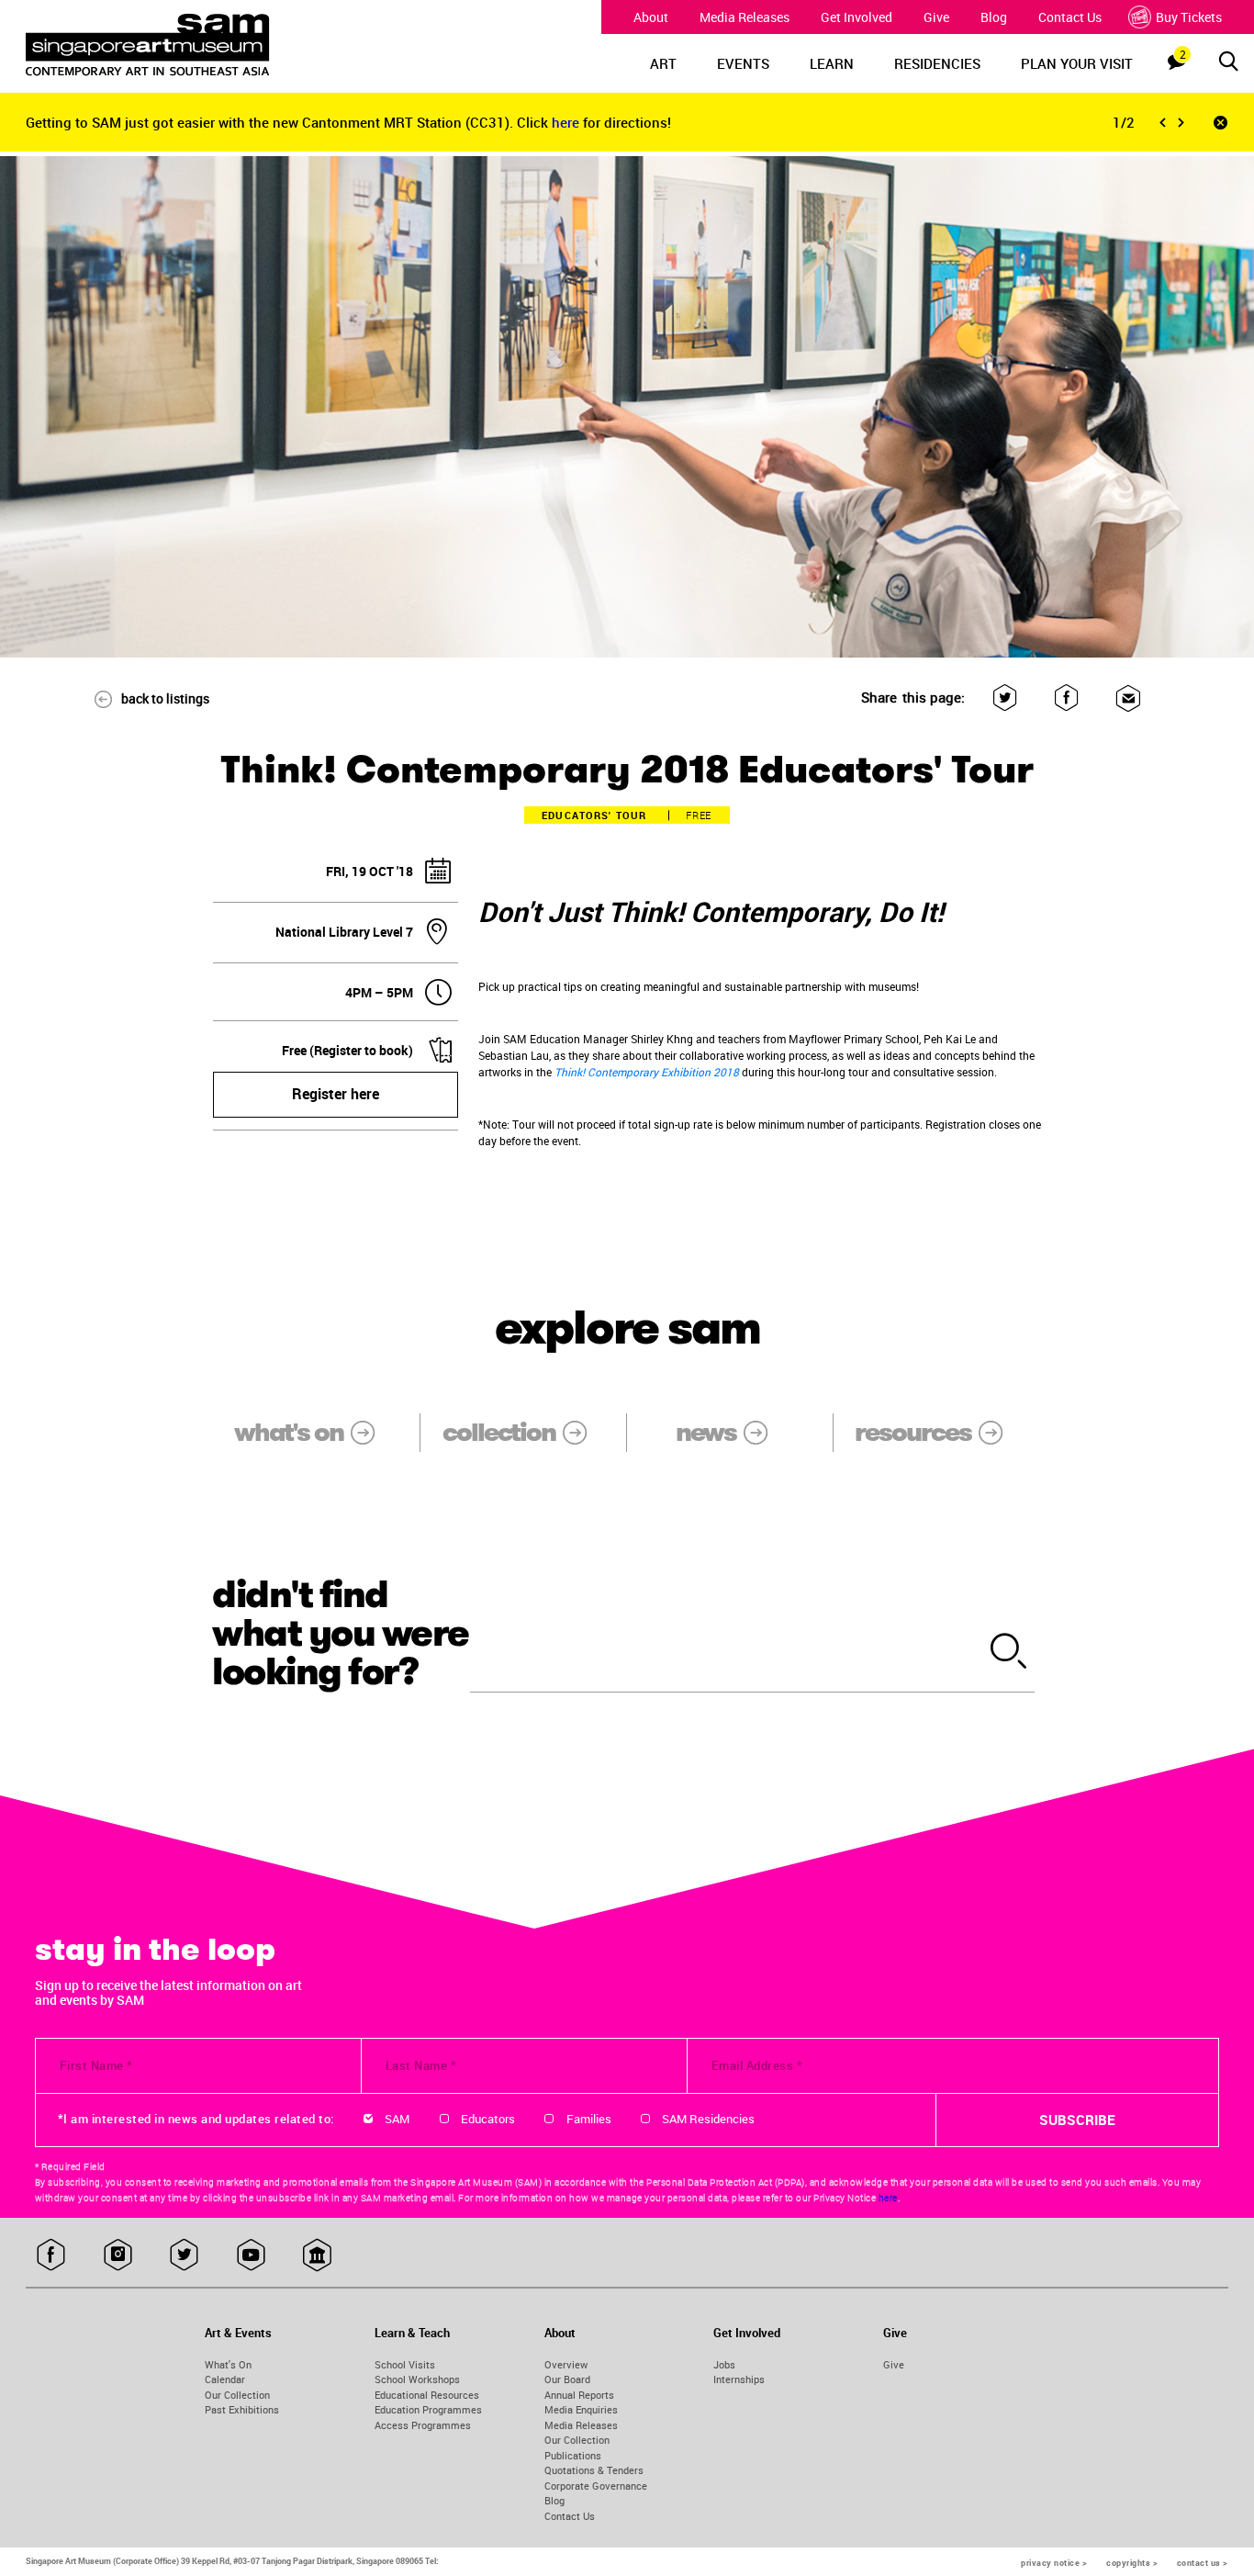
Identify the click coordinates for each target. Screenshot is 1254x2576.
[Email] (1128, 697)
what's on (289, 1432)
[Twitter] (1005, 697)
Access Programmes (423, 2425)
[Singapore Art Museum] (179, 45)
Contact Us (1070, 17)
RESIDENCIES (937, 63)
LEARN (832, 63)
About (651, 17)
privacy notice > (1054, 2563)
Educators (488, 2119)
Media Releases (745, 17)
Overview (566, 2364)
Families (589, 2119)
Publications (573, 2455)
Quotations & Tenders (594, 2470)
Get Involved (857, 17)
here (567, 122)
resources (913, 1432)
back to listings (165, 698)
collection (499, 1432)
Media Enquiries (581, 2409)
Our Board (567, 2379)
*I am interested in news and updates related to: (196, 2119)
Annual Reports (579, 2395)
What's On (228, 2364)
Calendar (225, 2379)
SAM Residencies (708, 2119)
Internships (739, 2379)
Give (936, 17)
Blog (994, 17)
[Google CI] (317, 2255)
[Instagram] (118, 2255)
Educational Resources (427, 2395)
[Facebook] (1066, 697)
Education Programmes (428, 2409)
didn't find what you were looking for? (341, 1634)
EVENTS (743, 63)
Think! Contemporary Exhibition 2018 (647, 1072)
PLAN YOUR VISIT (1077, 63)
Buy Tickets (1189, 17)
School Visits (405, 2364)
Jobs (724, 2364)
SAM (397, 2119)
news (706, 1432)
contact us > (1203, 2563)
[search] (1009, 1652)
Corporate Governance (596, 2486)
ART (663, 63)
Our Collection (237, 2395)
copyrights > (1132, 2563)
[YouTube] (251, 2255)
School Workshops (417, 2379)
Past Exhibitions (242, 2409)
